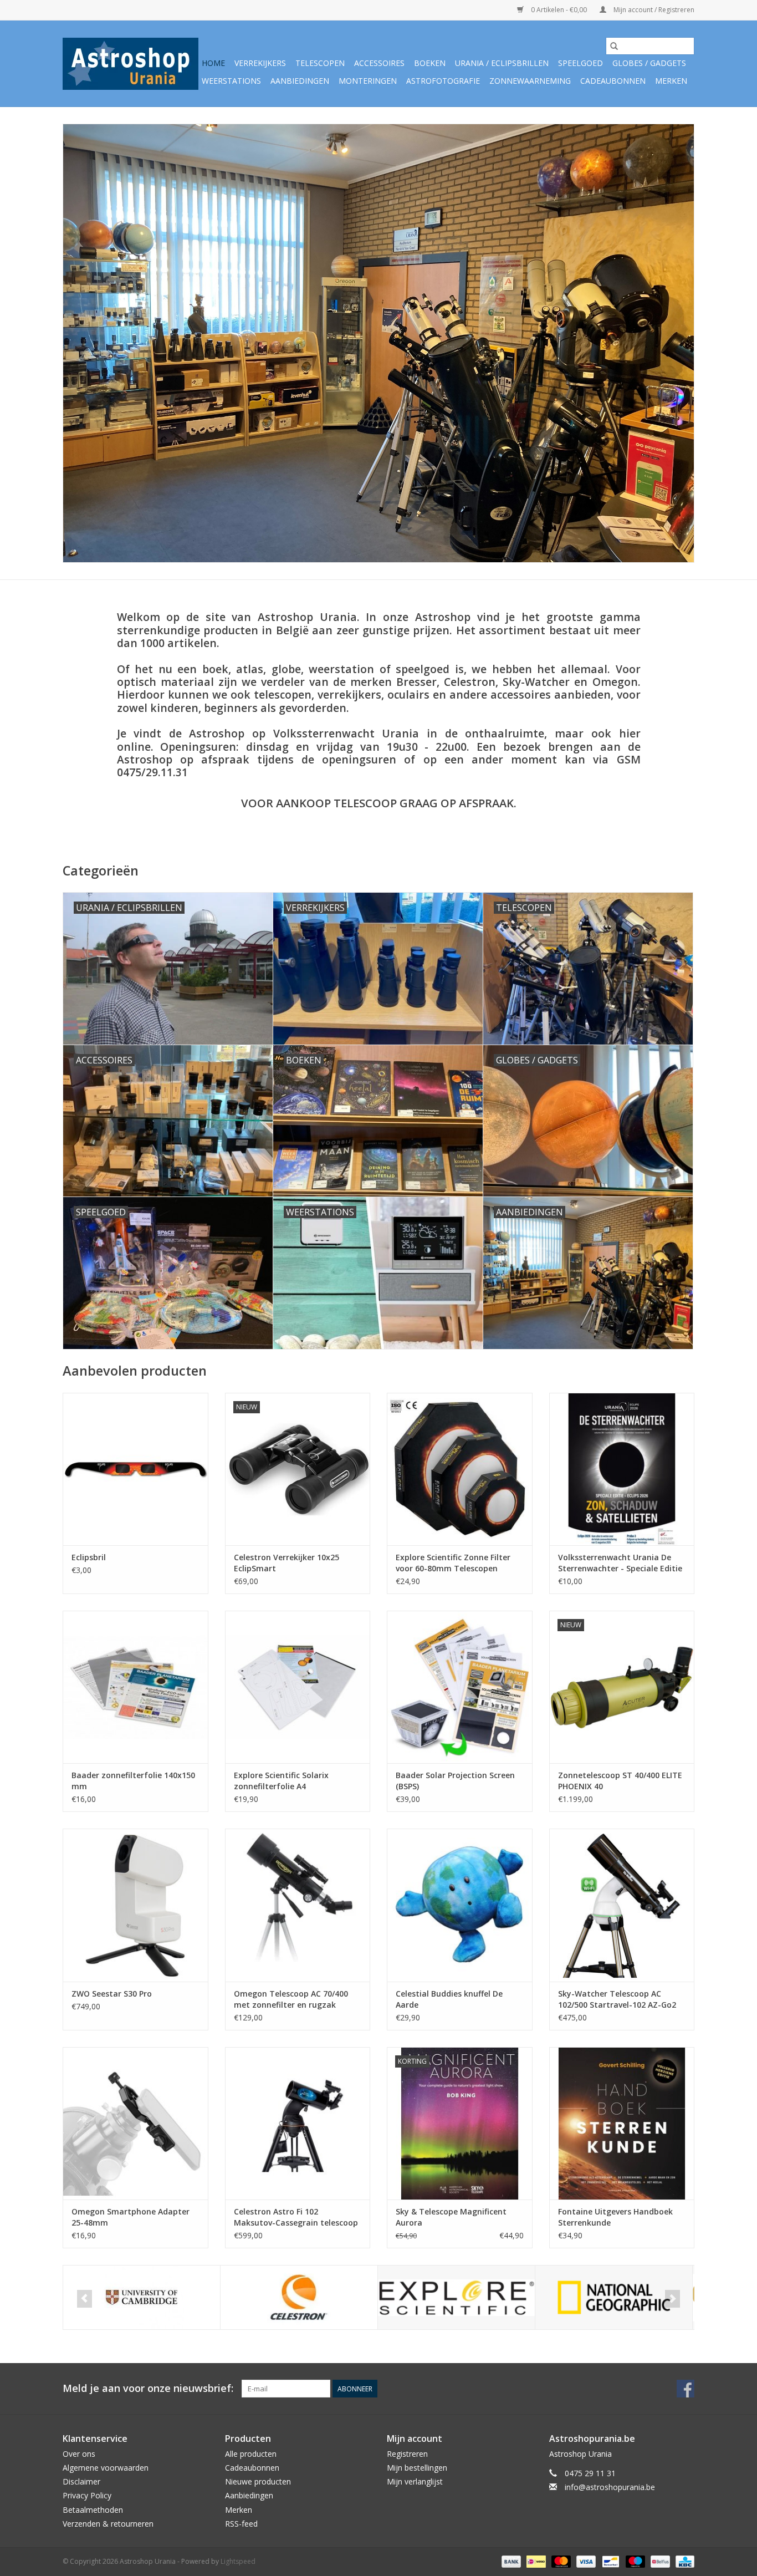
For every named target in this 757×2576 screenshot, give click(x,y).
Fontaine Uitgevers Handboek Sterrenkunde (615, 2217)
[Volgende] (672, 2299)
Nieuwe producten (258, 2481)
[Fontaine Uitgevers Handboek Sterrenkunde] (622, 2123)
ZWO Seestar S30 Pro (112, 1994)
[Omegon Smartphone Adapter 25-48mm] (135, 2123)
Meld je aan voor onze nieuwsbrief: (148, 2388)
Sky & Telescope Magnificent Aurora (451, 2217)
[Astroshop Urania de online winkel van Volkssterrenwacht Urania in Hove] (131, 64)
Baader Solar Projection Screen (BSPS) (455, 1781)
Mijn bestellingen (417, 2468)
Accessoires (379, 63)
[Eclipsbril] (135, 1469)
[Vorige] (85, 2299)
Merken (671, 81)
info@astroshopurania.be (610, 2487)
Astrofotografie (443, 81)
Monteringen (368, 81)
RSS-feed (241, 2524)
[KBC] (683, 2561)
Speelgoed (580, 63)
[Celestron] (299, 2297)
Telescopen (320, 63)
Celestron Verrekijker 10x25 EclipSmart (287, 1563)
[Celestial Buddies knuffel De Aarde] (460, 1905)
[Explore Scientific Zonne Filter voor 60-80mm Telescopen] (460, 1469)
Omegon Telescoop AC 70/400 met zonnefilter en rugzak (291, 1999)
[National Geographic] (614, 2297)
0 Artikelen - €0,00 (559, 10)
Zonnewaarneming (530, 81)
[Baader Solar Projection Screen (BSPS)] (460, 1687)
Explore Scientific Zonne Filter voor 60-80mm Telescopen (453, 1563)
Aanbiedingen (300, 81)
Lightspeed (238, 2561)
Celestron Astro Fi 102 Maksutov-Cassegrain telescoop (296, 2217)
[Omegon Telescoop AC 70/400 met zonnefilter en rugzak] (298, 1905)
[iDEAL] (535, 2561)
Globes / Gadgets (649, 63)
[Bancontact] (610, 2561)
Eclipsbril (89, 1557)
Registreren (407, 2454)
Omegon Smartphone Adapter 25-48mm (131, 2217)
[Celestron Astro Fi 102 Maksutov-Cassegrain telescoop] (298, 2123)
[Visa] (585, 2561)
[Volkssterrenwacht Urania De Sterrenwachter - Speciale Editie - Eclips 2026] (622, 1469)
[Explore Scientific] (456, 2297)
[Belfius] (659, 2561)
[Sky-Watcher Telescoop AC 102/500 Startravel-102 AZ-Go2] (622, 1905)
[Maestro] (634, 2561)
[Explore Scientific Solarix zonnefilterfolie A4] (298, 1687)
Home (213, 63)
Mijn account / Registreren (653, 10)
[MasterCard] (560, 2561)
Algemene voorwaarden (106, 2468)
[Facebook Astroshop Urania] (686, 2389)
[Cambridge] (142, 2297)
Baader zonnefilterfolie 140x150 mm (133, 1781)
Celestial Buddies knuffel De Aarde (449, 1999)
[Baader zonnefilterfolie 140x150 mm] (135, 1687)
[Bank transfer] (510, 2561)
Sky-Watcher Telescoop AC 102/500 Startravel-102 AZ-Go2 (617, 1999)
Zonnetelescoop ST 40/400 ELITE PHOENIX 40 (620, 1781)
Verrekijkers (260, 63)
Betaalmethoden (93, 2510)
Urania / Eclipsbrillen (502, 63)
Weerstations (231, 81)
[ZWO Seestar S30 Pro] (135, 1905)
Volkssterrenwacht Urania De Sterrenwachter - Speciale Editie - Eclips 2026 (620, 1563)
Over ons (79, 2454)
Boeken (430, 63)
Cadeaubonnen (613, 81)
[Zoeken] (614, 46)
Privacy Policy (87, 2495)
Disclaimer (81, 2481)
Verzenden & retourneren (108, 2524)
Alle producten (251, 2454)
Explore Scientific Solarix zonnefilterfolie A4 (281, 1781)
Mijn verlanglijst (415, 2481)
